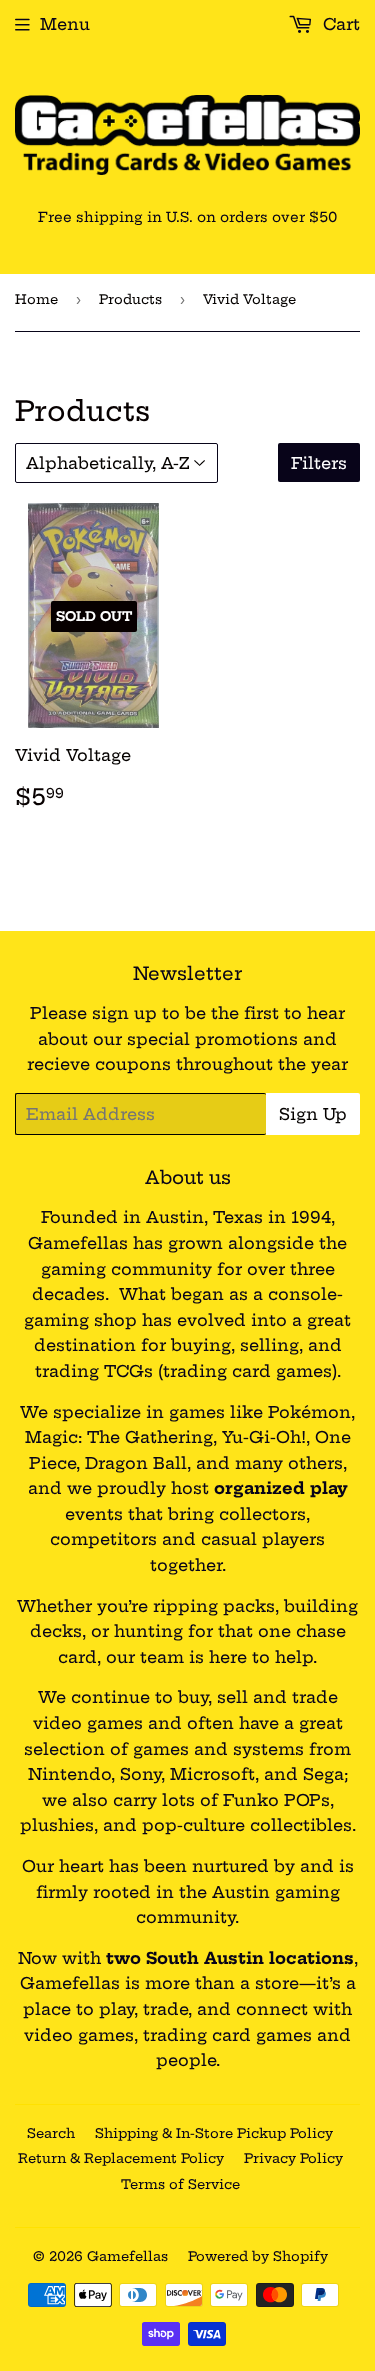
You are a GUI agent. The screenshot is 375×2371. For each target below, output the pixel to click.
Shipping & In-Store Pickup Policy (214, 2133)
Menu (65, 24)
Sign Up (313, 1114)
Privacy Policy (293, 2158)
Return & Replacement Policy (121, 2158)
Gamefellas (127, 2256)
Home (36, 299)
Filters (319, 463)
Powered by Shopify (258, 2256)
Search (51, 2133)
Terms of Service (180, 2184)
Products (130, 299)
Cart (339, 24)
